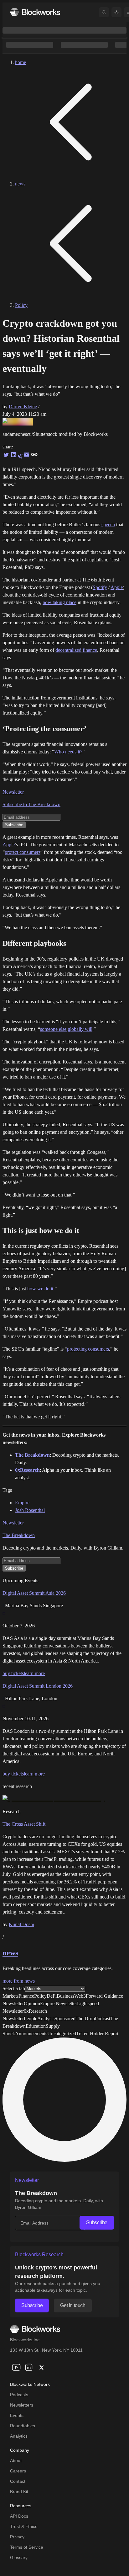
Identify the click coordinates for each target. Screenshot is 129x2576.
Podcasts (19, 2395)
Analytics (19, 2436)
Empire (22, 1503)
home (21, 62)
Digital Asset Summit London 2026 (38, 1686)
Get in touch (73, 2305)
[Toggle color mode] (116, 12)
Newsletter (13, 792)
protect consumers (23, 852)
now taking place (59, 602)
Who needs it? (68, 752)
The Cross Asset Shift (24, 1824)
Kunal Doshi (21, 1924)
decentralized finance (76, 650)
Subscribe (97, 2223)
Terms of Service (27, 2547)
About (16, 2461)
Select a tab (14, 1988)
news (20, 184)
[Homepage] (35, 12)
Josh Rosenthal (30, 1510)
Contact (18, 2481)
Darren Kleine (23, 407)
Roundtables (23, 2426)
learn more (34, 1673)
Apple (117, 587)
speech (108, 525)
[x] (41, 2367)
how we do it (40, 1289)
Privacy (17, 2537)
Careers (18, 2471)
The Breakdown (19, 1535)
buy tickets (13, 1673)
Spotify (100, 587)
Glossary (19, 2557)
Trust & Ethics (24, 2526)
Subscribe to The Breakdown (31, 804)
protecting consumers (88, 1349)
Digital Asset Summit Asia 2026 (34, 1593)
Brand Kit (19, 2492)
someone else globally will (66, 1029)
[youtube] (16, 2367)
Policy (21, 305)
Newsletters (22, 2405)
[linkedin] (29, 2367)
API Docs (19, 2516)
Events (17, 2415)
